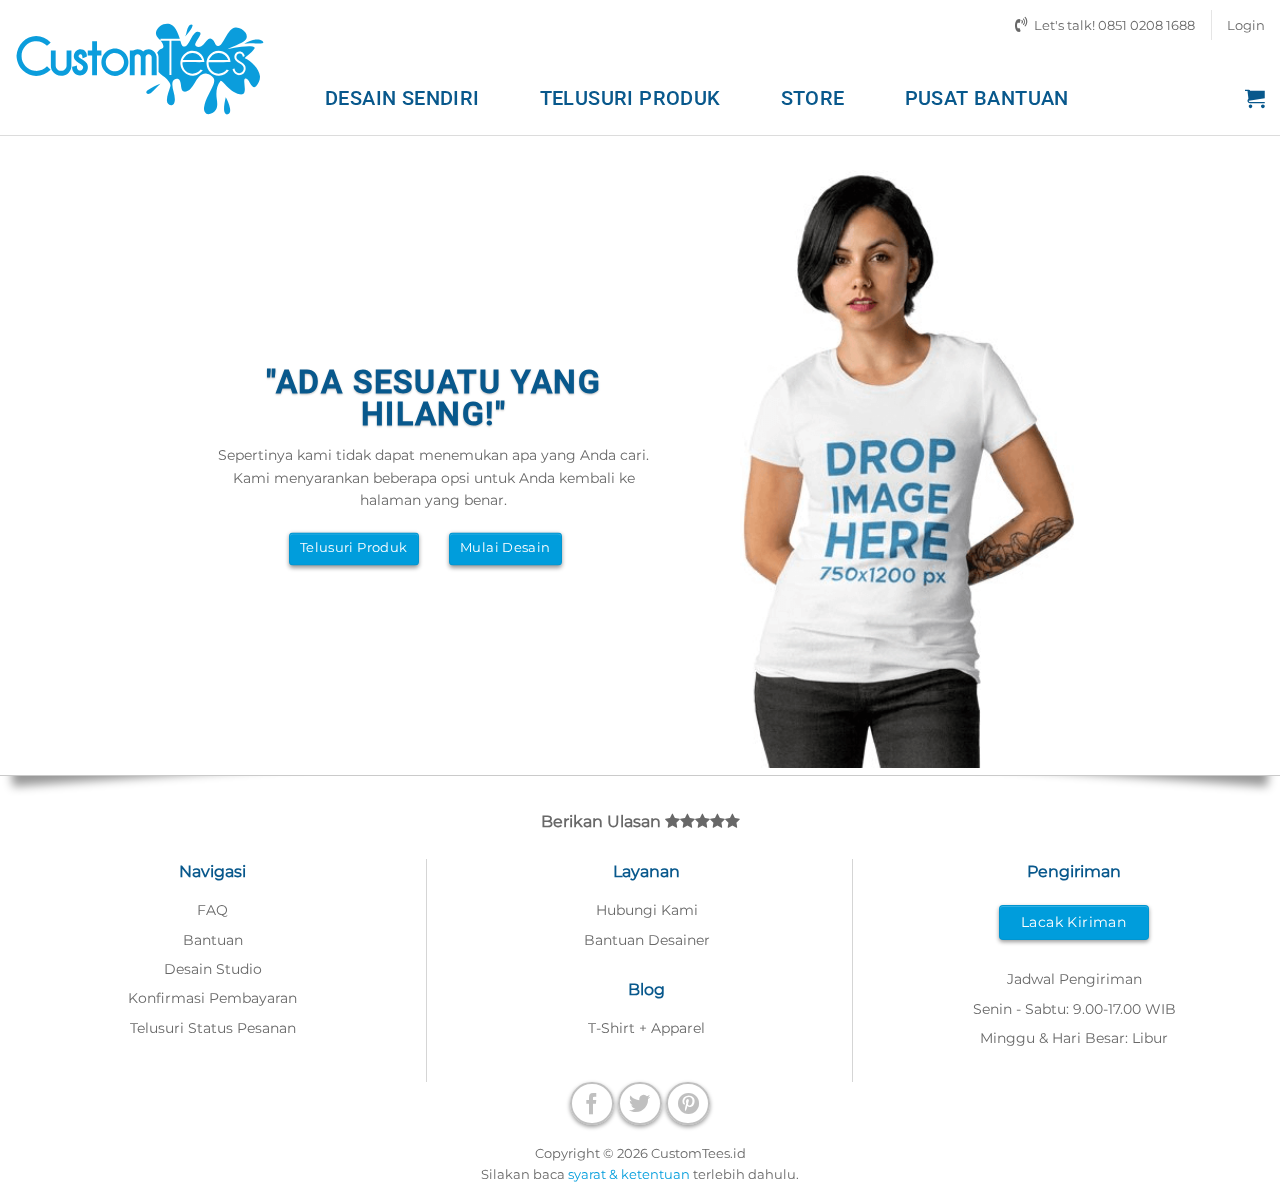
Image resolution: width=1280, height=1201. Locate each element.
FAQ (212, 910)
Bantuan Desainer (647, 940)
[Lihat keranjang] (1255, 98)
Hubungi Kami (647, 910)
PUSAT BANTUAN (987, 98)
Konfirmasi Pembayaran (212, 998)
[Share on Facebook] (592, 1103)
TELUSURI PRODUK (630, 98)
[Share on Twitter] (640, 1103)
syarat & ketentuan (629, 1174)
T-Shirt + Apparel (646, 1028)
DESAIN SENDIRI (402, 98)
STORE (813, 98)
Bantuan (213, 940)
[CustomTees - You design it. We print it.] (140, 67)
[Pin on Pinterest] (688, 1103)
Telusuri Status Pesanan (213, 1028)
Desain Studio (213, 969)
